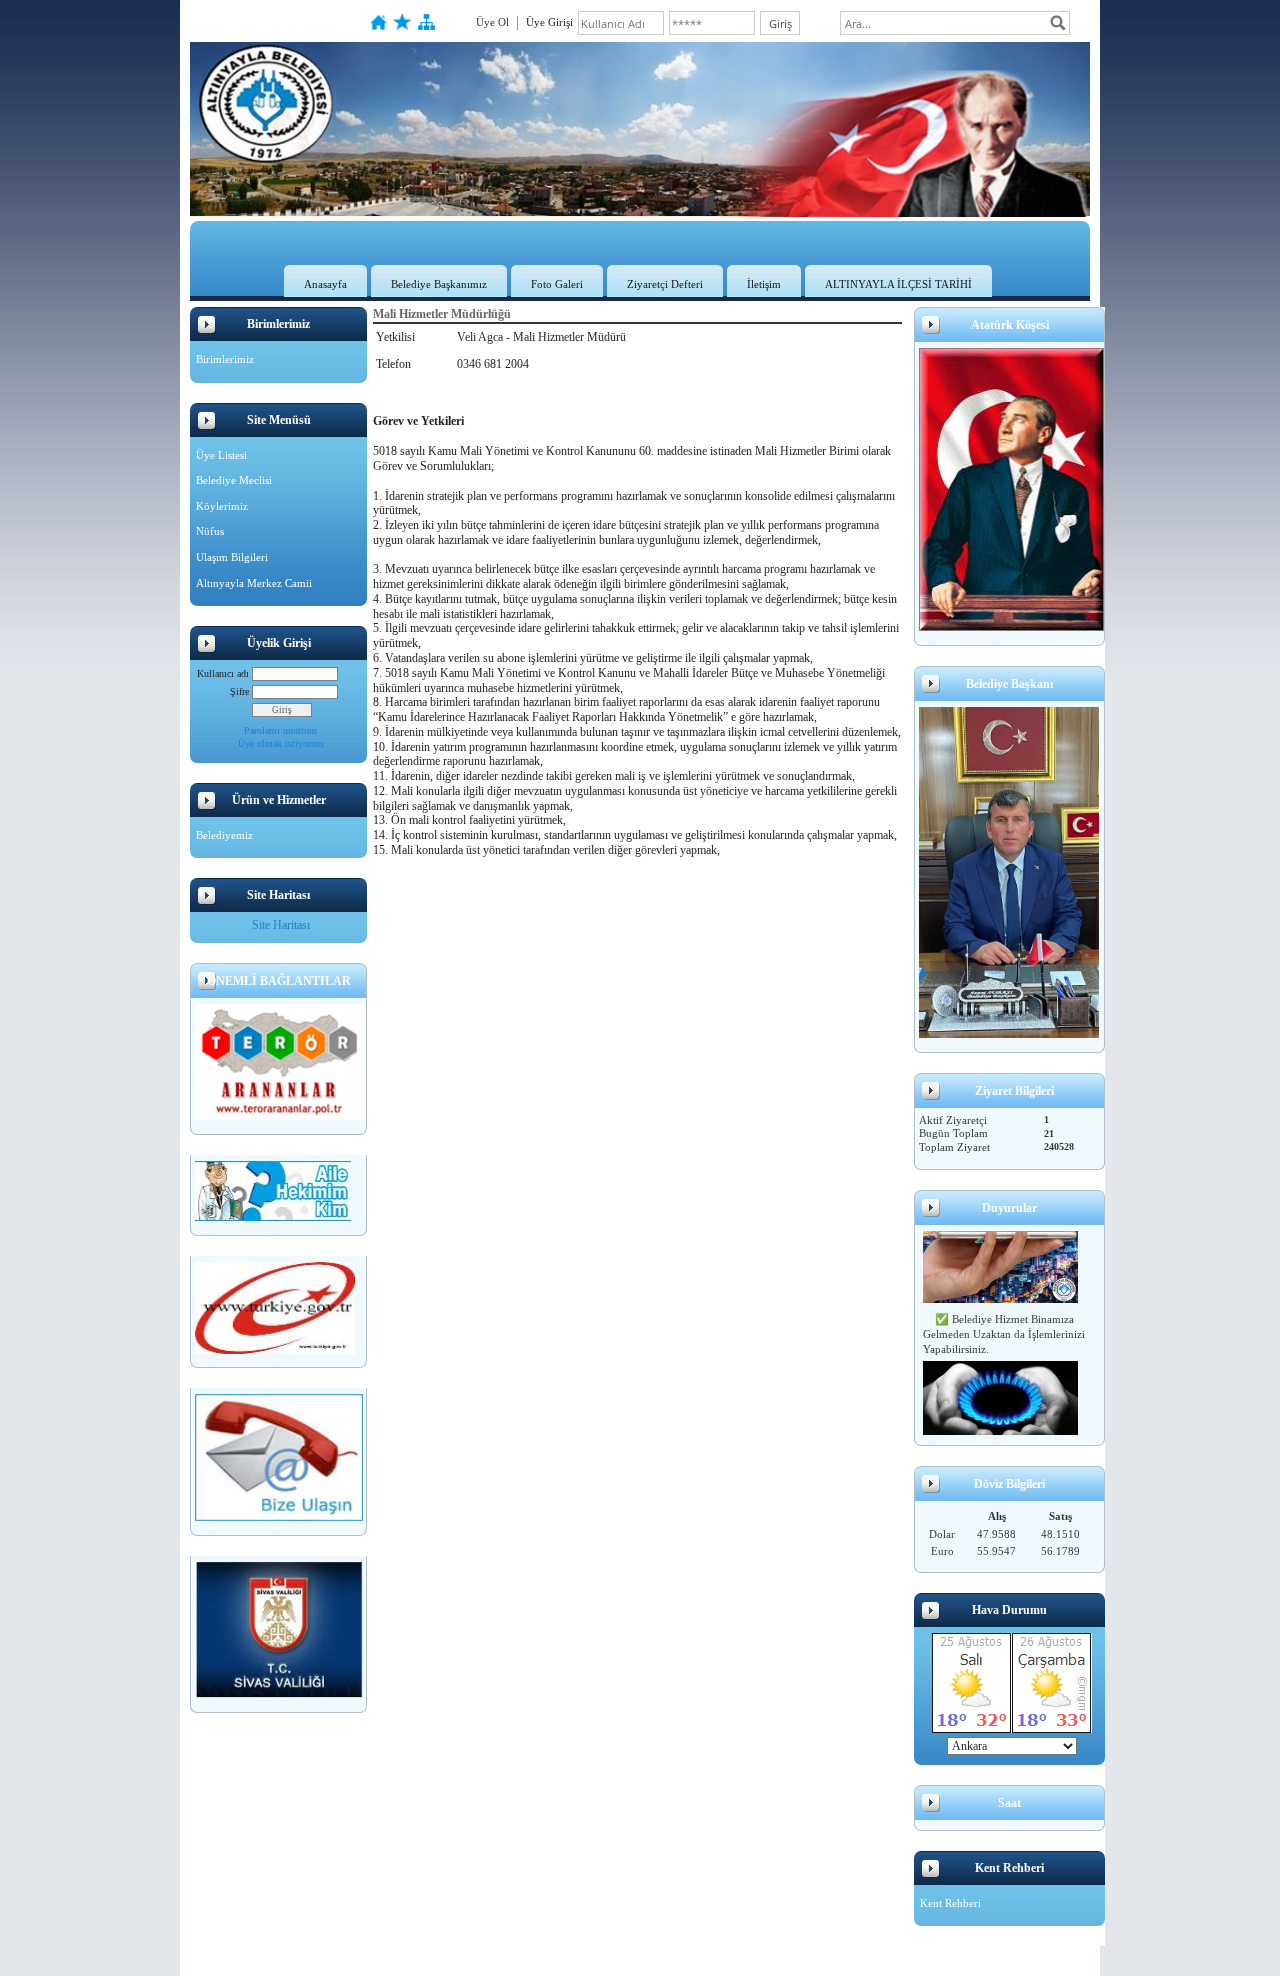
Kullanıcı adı (223, 673)
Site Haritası (281, 925)
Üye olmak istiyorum (281, 743)
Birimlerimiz (225, 359)
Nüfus (210, 531)
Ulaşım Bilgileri (232, 557)
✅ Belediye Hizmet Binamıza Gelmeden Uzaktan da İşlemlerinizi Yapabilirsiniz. (1004, 1327)
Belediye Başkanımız (439, 284)
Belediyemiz (224, 835)
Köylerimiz (222, 506)
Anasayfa (325, 284)
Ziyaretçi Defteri (665, 284)
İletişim (764, 284)
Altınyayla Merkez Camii (254, 583)
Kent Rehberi (950, 1903)
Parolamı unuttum (280, 730)
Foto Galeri (557, 284)
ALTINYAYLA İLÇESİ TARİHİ (898, 284)
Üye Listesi (221, 455)
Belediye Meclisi (234, 480)
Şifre (239, 691)
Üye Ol (492, 22)
